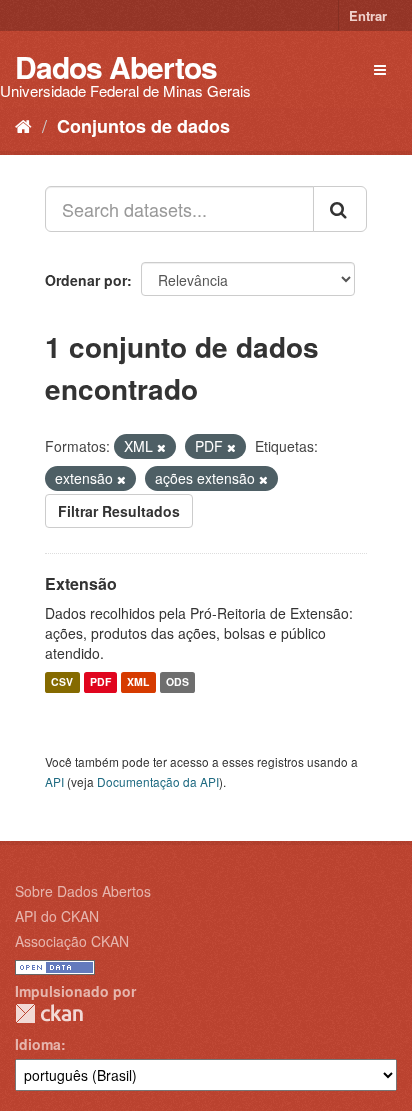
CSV (62, 682)
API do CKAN (57, 916)
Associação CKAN (72, 941)
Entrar (368, 15)
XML (138, 682)
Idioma (38, 1044)
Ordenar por (86, 280)
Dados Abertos (116, 66)
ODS (177, 682)
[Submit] (340, 209)
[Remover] (161, 447)
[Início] (23, 125)
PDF (100, 682)
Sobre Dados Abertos (83, 891)
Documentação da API (158, 781)
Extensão (81, 583)
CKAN (49, 1013)
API (54, 781)
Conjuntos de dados (143, 126)
